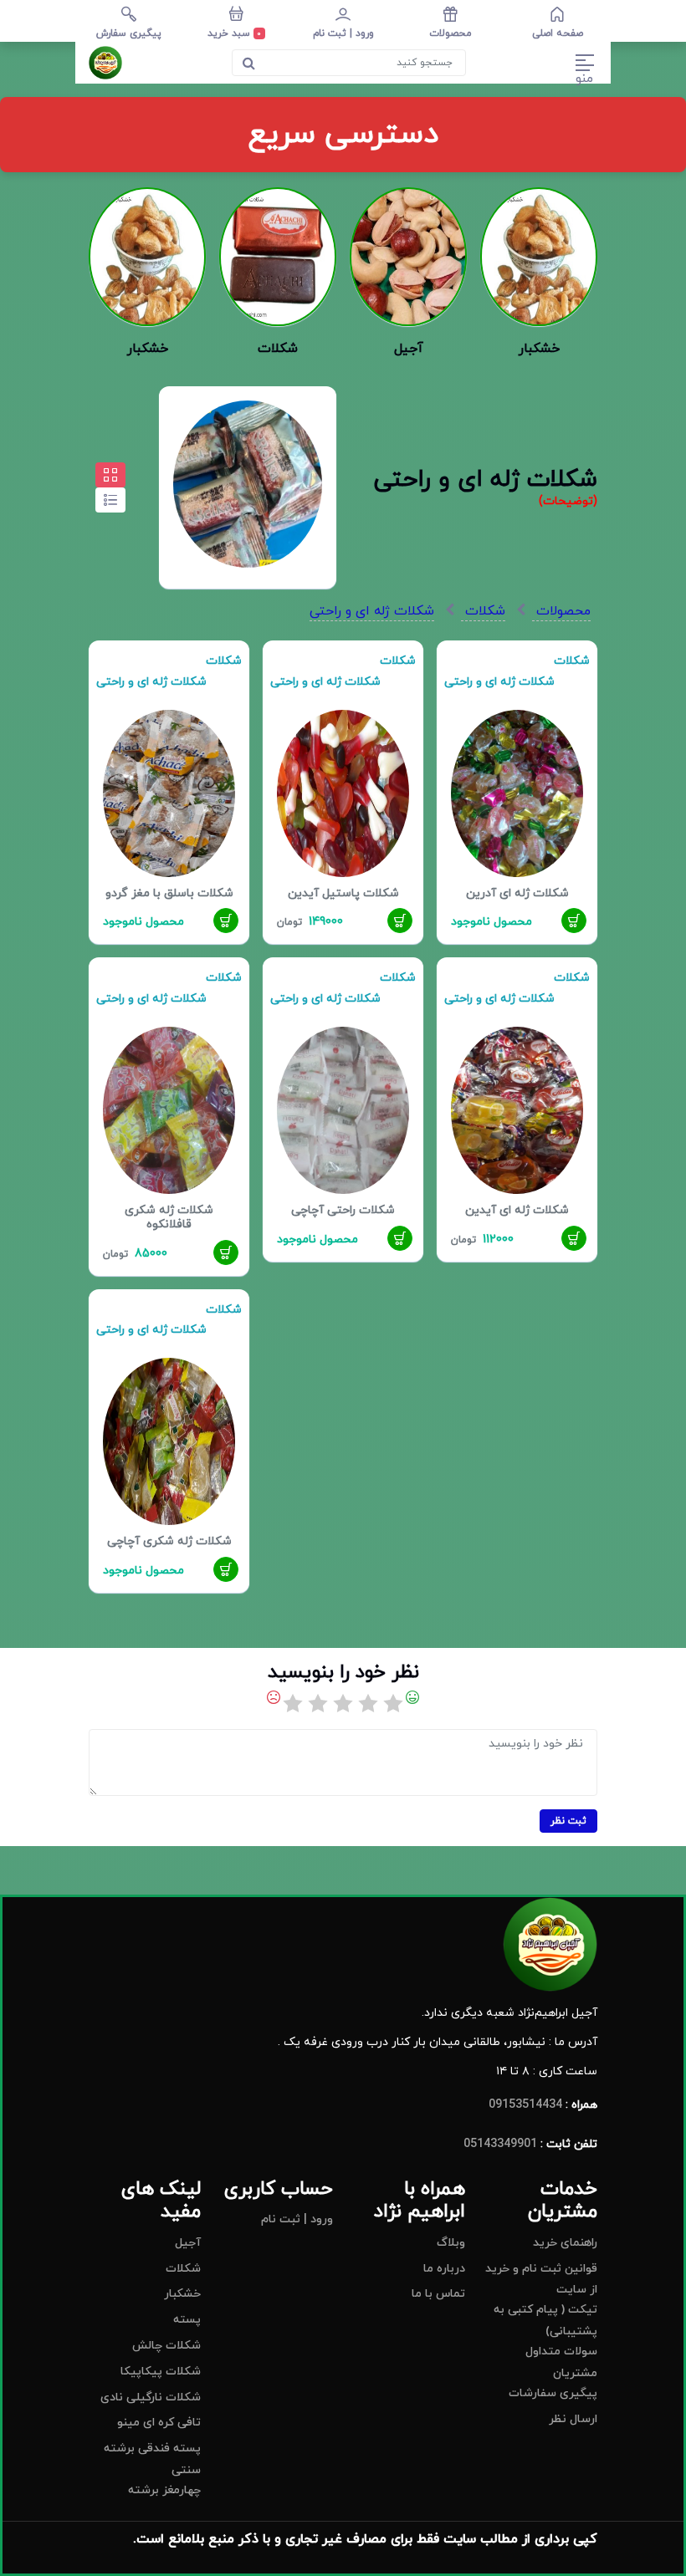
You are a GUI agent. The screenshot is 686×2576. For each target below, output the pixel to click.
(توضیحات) (568, 501)
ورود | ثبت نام (297, 2219)
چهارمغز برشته (164, 2490)
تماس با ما (438, 2294)
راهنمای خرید (565, 2243)
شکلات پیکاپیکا (161, 2372)
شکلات (483, 611)
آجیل (188, 2243)
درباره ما (444, 2269)
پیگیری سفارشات (553, 2393)
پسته (187, 2320)
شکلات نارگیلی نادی (151, 2397)
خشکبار (182, 2294)
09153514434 (525, 2105)
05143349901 (500, 2144)
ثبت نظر (568, 1821)
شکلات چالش (166, 2346)
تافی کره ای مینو (159, 2423)
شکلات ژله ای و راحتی (372, 611)
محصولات (561, 611)
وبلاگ (451, 2243)
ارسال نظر (573, 2419)
